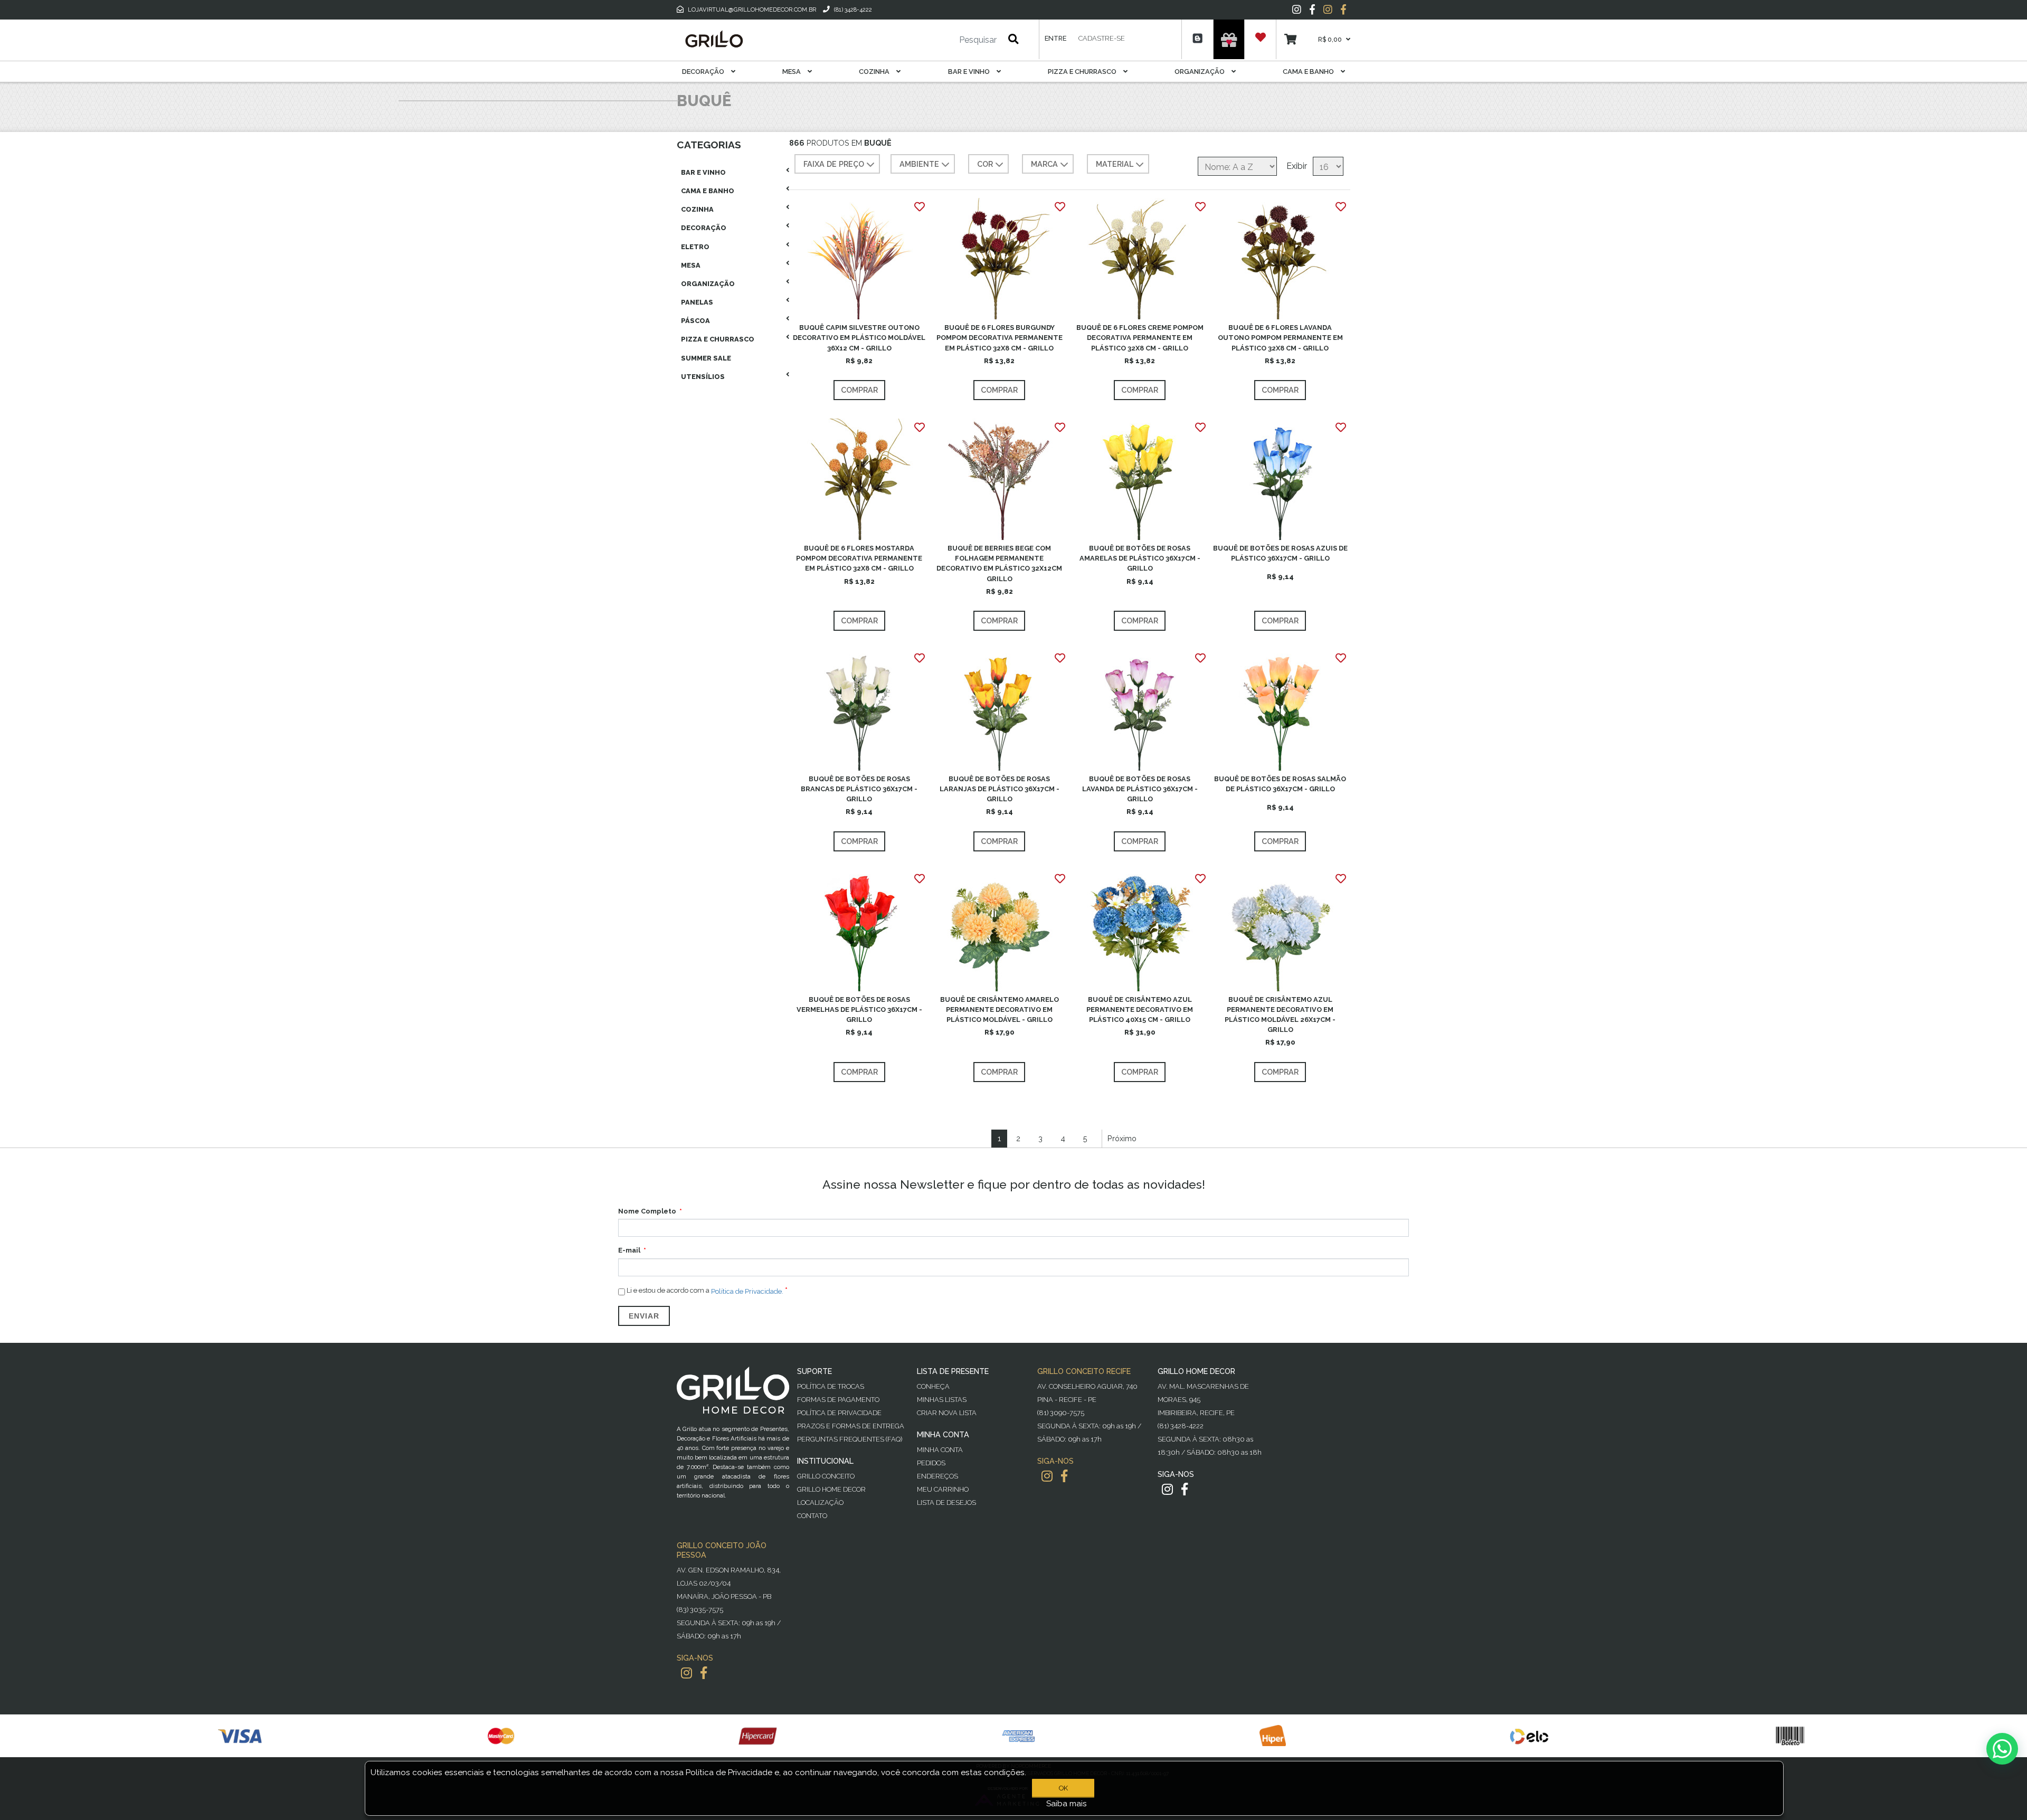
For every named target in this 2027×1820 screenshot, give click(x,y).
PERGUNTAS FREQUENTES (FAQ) (850, 1439)
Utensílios (703, 377)
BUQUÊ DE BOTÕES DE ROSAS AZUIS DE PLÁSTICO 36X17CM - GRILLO (1280, 553)
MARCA (1044, 164)
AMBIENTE (919, 164)
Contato (812, 1516)
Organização (1200, 72)
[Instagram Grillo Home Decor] (1167, 1489)
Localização (820, 1503)
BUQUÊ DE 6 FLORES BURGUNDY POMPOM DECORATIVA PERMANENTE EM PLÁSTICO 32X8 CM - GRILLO (1000, 338)
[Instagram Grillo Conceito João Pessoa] (686, 1673)
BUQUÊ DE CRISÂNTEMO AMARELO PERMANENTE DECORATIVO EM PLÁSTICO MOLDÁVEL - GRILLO (1000, 1009)
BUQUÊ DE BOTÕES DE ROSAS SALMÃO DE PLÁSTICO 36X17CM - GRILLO (1280, 784)
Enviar (644, 1316)
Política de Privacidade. (747, 1291)
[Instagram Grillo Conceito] (1328, 10)
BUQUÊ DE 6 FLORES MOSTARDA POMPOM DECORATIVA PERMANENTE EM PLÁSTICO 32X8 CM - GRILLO (859, 558)
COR (985, 164)
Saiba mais (1067, 1804)
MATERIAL (1115, 164)
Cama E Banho (1309, 72)
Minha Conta (940, 1450)
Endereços (937, 1476)
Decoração (704, 72)
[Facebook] (1312, 10)
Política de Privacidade (839, 1413)
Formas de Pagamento (838, 1400)
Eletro (695, 247)
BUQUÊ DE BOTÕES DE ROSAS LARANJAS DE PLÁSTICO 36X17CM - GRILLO (1000, 789)
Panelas (697, 302)
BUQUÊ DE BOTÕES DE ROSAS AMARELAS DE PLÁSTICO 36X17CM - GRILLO (1140, 558)
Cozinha (875, 72)
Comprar (859, 390)
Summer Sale (706, 358)
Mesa (792, 72)
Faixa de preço (834, 164)
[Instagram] (1297, 10)
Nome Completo (647, 1211)
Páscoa (695, 321)
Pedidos (931, 1463)
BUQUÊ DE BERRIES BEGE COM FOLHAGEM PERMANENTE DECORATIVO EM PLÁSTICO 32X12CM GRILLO (999, 563)
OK (1063, 1788)
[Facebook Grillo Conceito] (1343, 10)
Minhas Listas (942, 1400)
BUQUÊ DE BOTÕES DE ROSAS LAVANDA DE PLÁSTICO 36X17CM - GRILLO (1140, 789)
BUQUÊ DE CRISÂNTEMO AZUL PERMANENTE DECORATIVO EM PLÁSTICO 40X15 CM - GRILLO (1140, 1009)
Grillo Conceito (826, 1476)
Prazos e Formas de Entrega (851, 1426)
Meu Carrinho (943, 1489)
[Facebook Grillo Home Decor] (1185, 1489)
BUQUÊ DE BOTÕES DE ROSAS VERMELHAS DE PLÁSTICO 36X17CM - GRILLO (859, 1009)
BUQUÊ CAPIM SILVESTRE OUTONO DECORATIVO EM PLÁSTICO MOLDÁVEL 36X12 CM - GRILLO (859, 338)
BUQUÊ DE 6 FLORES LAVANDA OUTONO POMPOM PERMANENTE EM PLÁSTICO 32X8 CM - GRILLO (1280, 338)
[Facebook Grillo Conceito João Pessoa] (704, 1673)
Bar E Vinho (970, 72)
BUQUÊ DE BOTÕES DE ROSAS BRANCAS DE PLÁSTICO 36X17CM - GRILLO (859, 789)
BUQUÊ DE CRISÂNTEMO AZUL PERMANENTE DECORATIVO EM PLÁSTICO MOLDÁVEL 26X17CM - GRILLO (1280, 1015)
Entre (1055, 38)
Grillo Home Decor (831, 1489)
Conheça (933, 1386)
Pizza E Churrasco (1083, 72)
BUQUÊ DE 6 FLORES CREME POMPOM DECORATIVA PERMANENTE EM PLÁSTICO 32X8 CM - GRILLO (1140, 338)
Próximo (1122, 1138)
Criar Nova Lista (947, 1413)
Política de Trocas (831, 1386)
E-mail (629, 1250)
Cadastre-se (1102, 38)
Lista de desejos (946, 1503)
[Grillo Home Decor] (714, 39)
